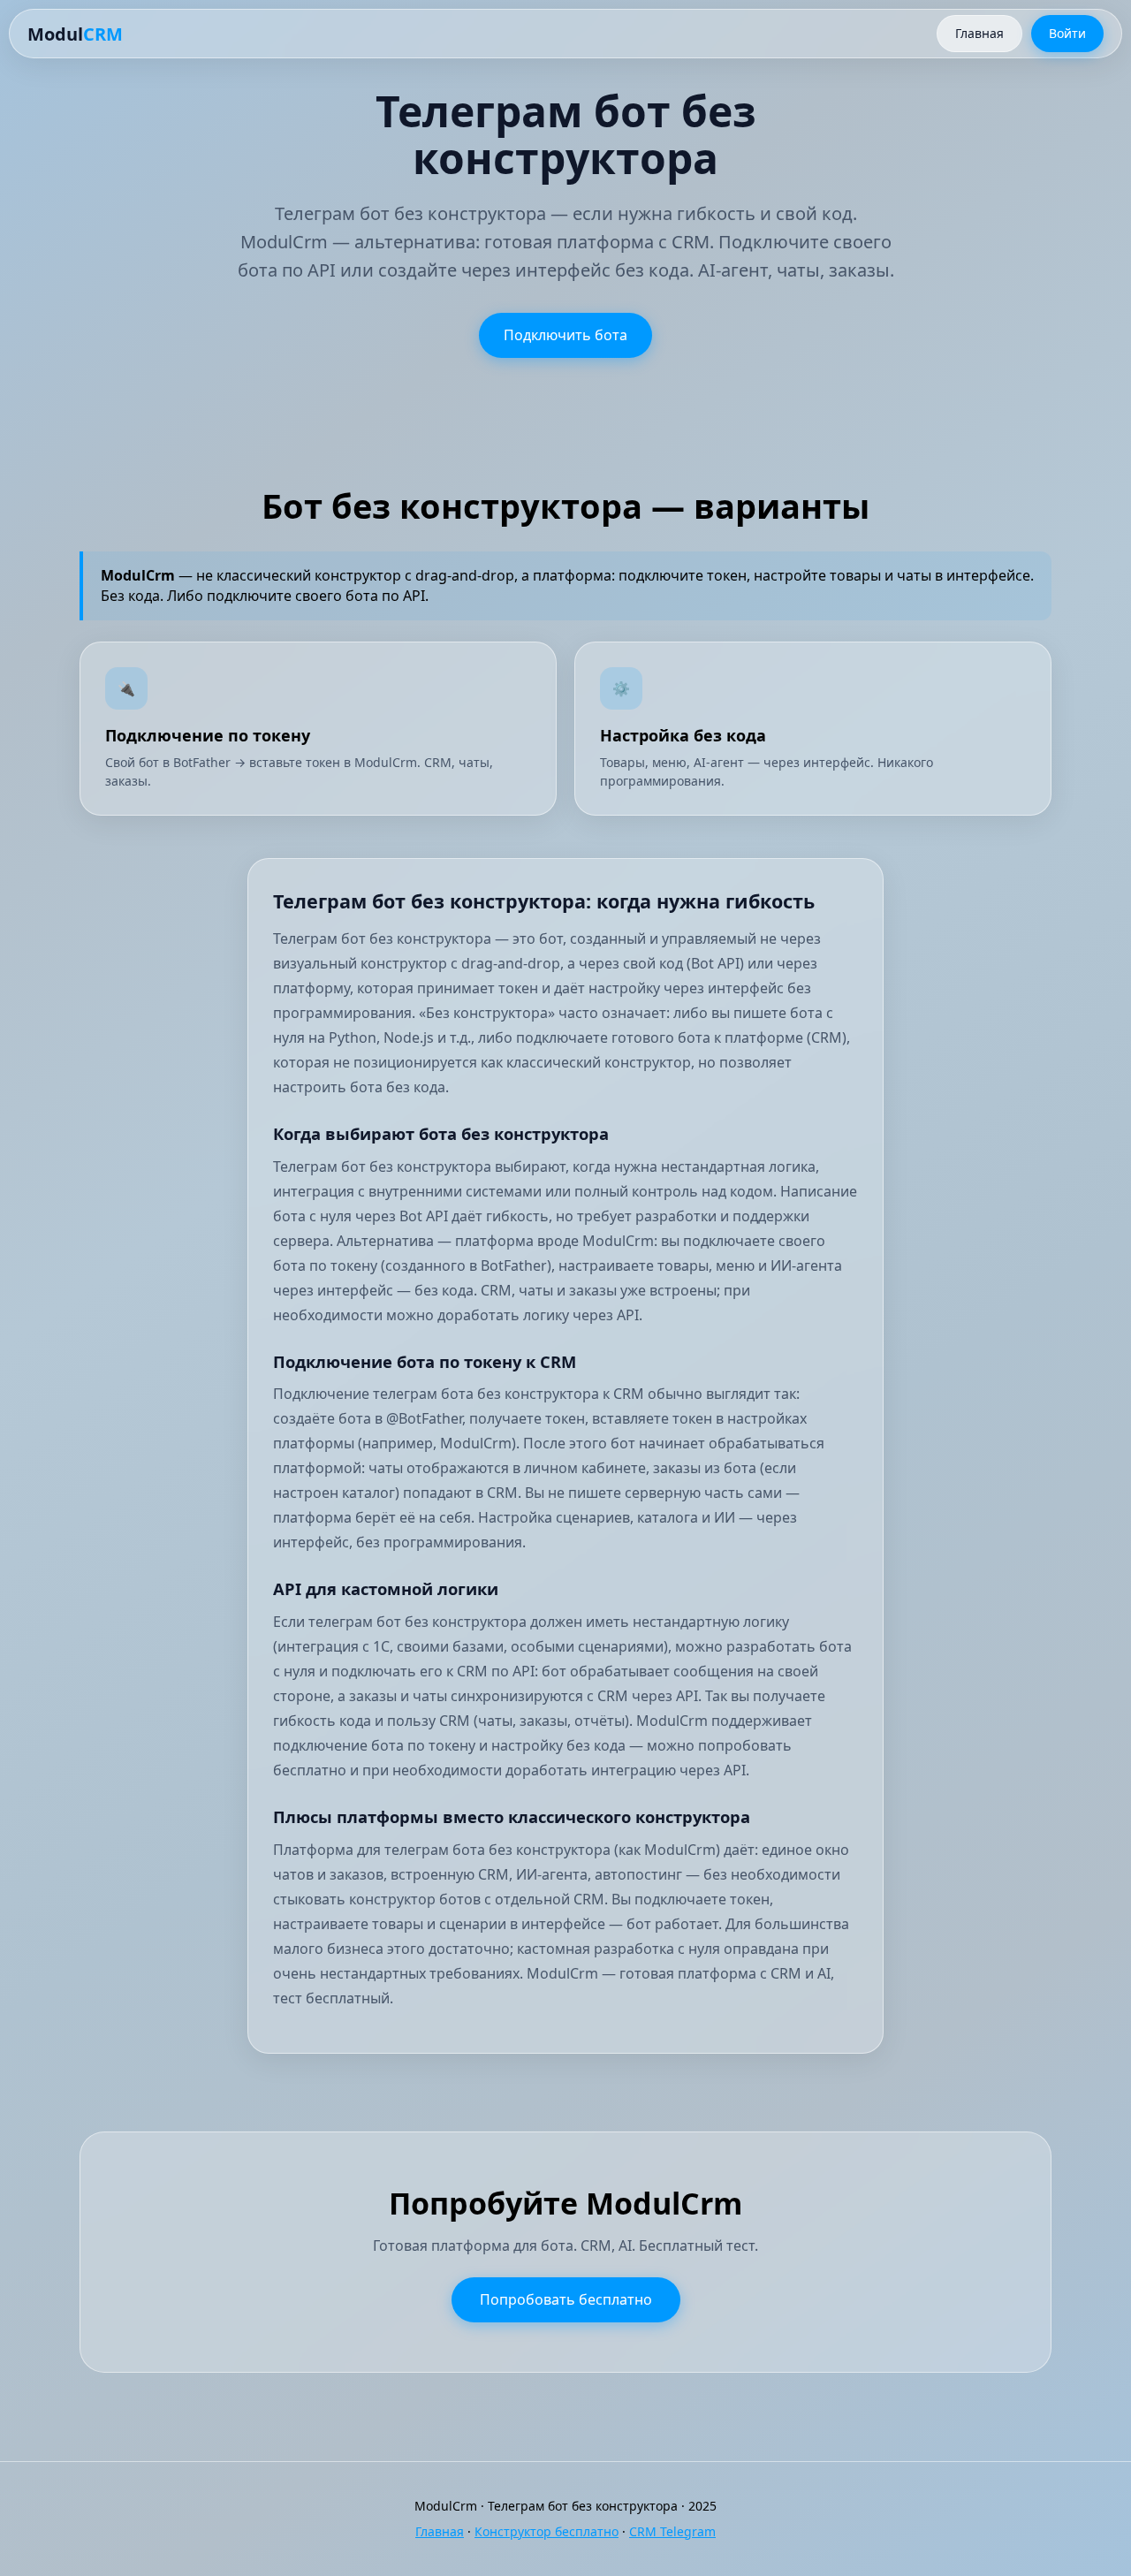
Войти (1067, 33)
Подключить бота (565, 335)
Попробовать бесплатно (566, 2299)
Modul (75, 34)
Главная (979, 33)
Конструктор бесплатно (547, 2531)
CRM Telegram (672, 2531)
